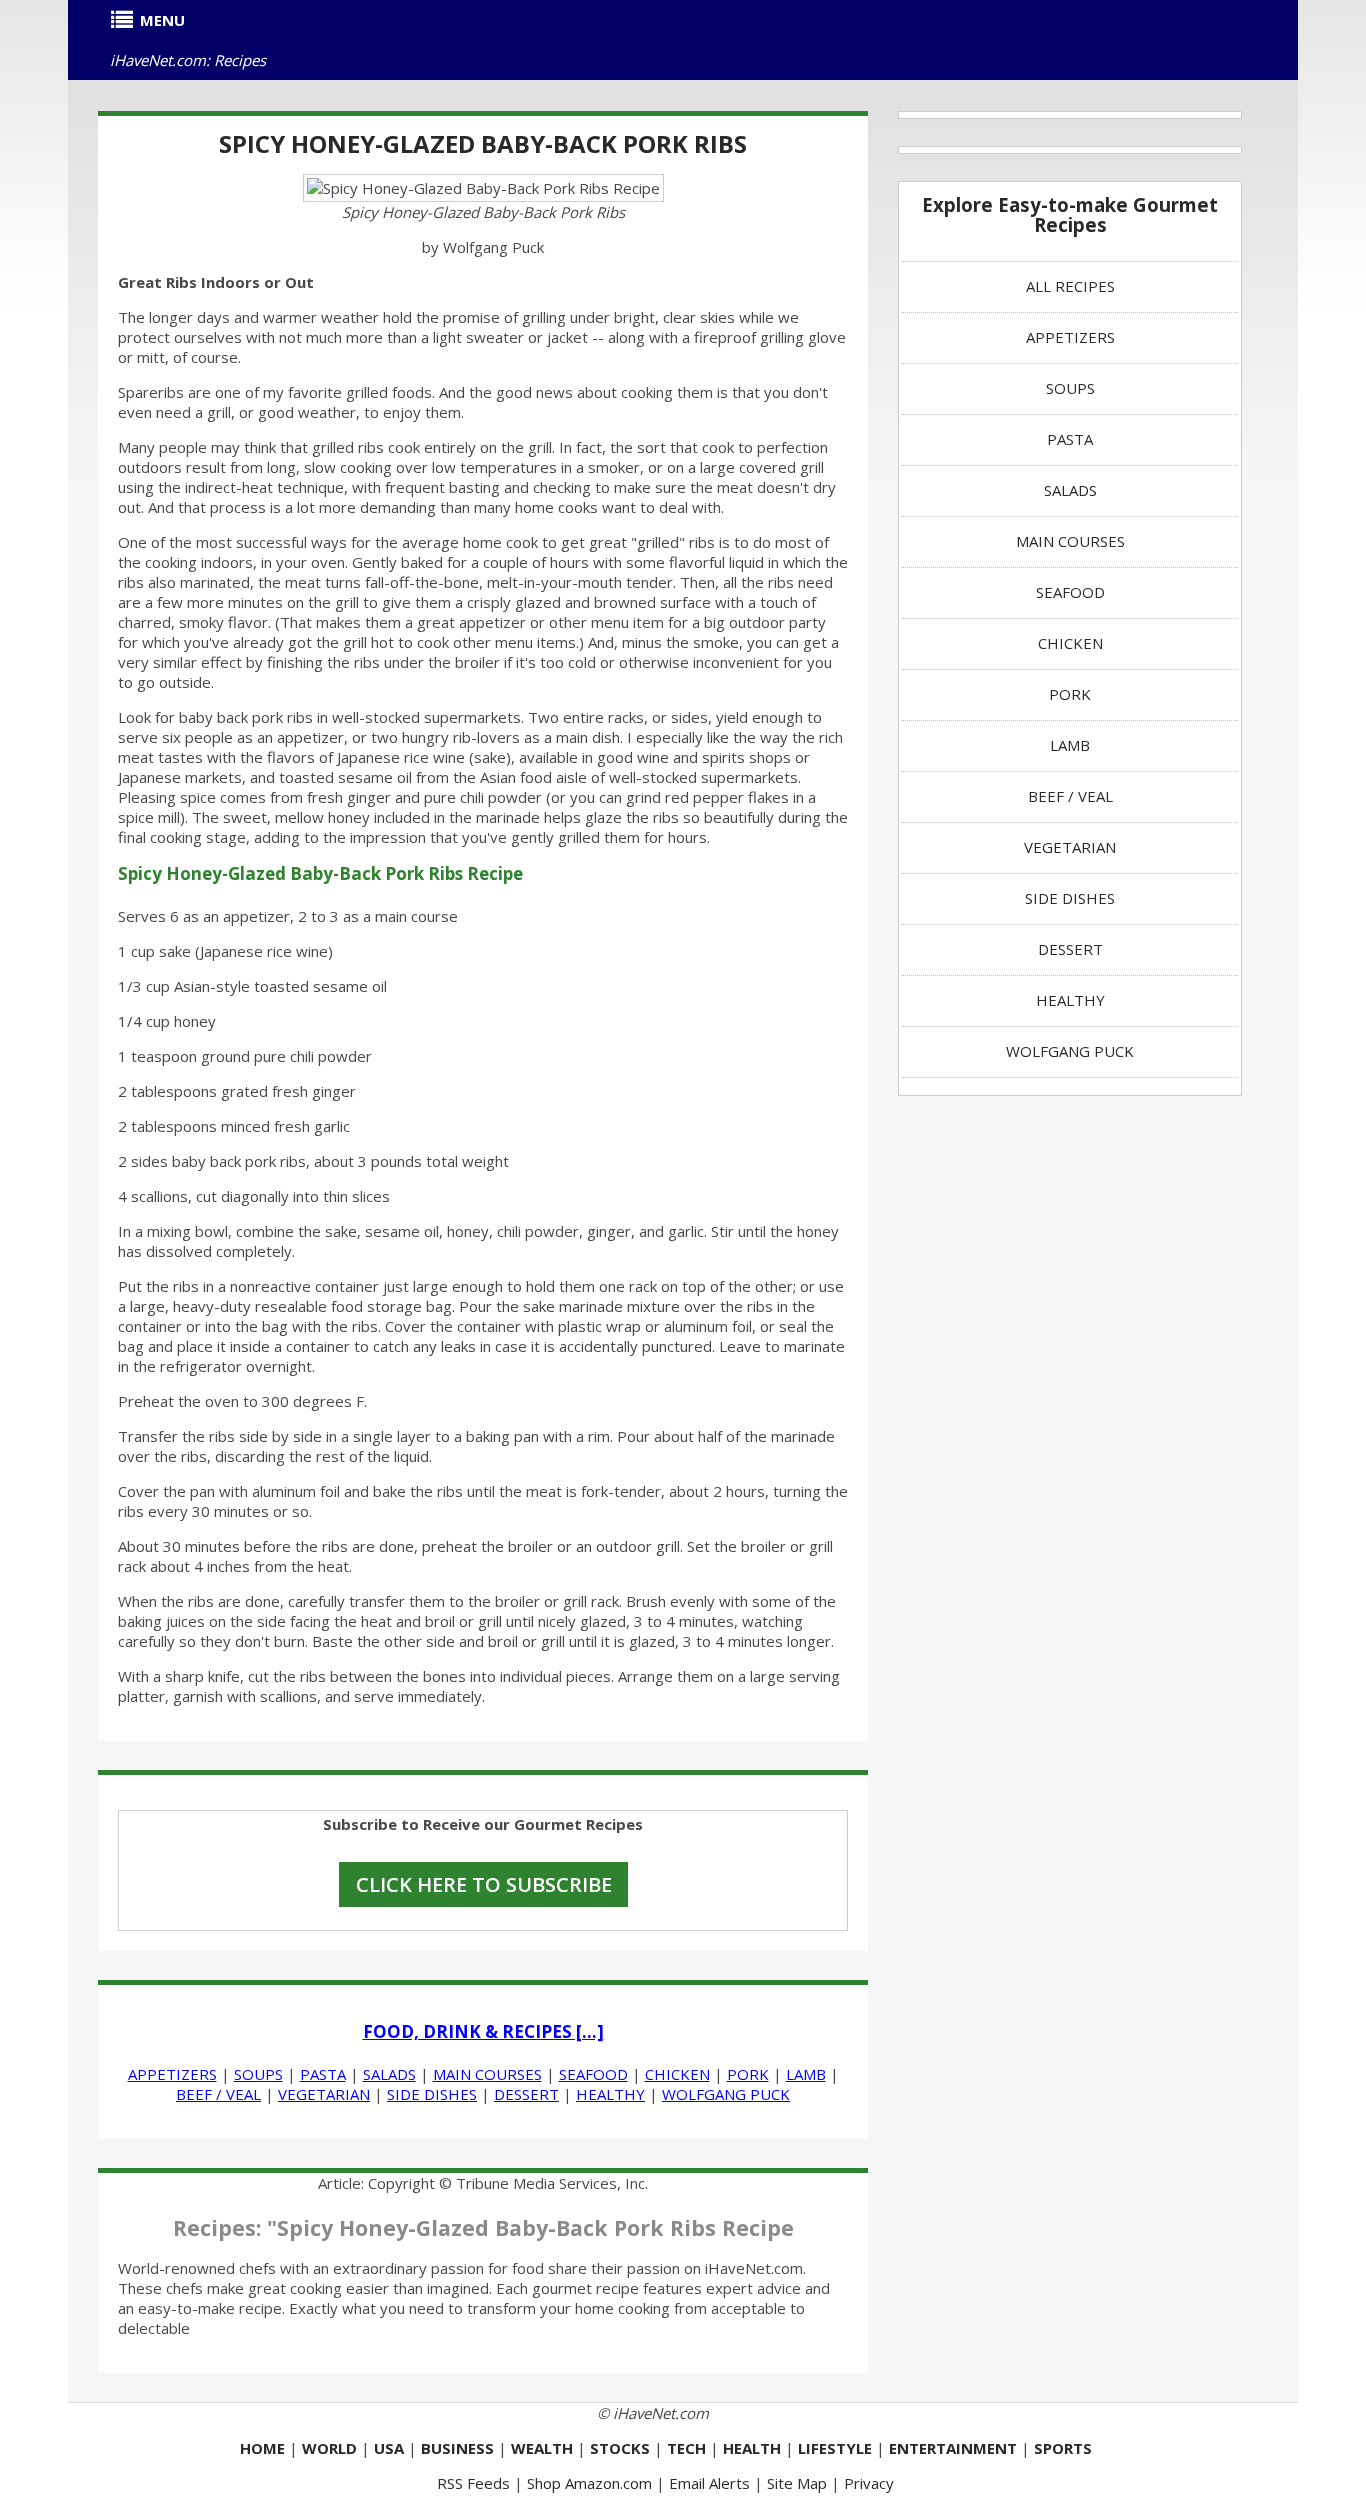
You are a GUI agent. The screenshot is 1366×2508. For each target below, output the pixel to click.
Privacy (869, 2483)
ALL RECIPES (1070, 286)
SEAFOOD (593, 2074)
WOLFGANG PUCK (726, 2094)
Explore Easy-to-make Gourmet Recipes (1070, 214)
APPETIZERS (172, 2074)
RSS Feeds (473, 2483)
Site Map (797, 2483)
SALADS (389, 2074)
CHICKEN (677, 2074)
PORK (748, 2074)
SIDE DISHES (432, 2094)
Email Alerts (709, 2483)
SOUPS (258, 2074)
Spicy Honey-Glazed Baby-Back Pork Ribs (483, 143)
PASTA (323, 2074)
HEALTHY (610, 2094)
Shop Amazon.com (589, 2483)
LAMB (806, 2074)
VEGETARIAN (324, 2094)
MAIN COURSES (487, 2074)
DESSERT (526, 2094)
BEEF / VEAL (218, 2094)
